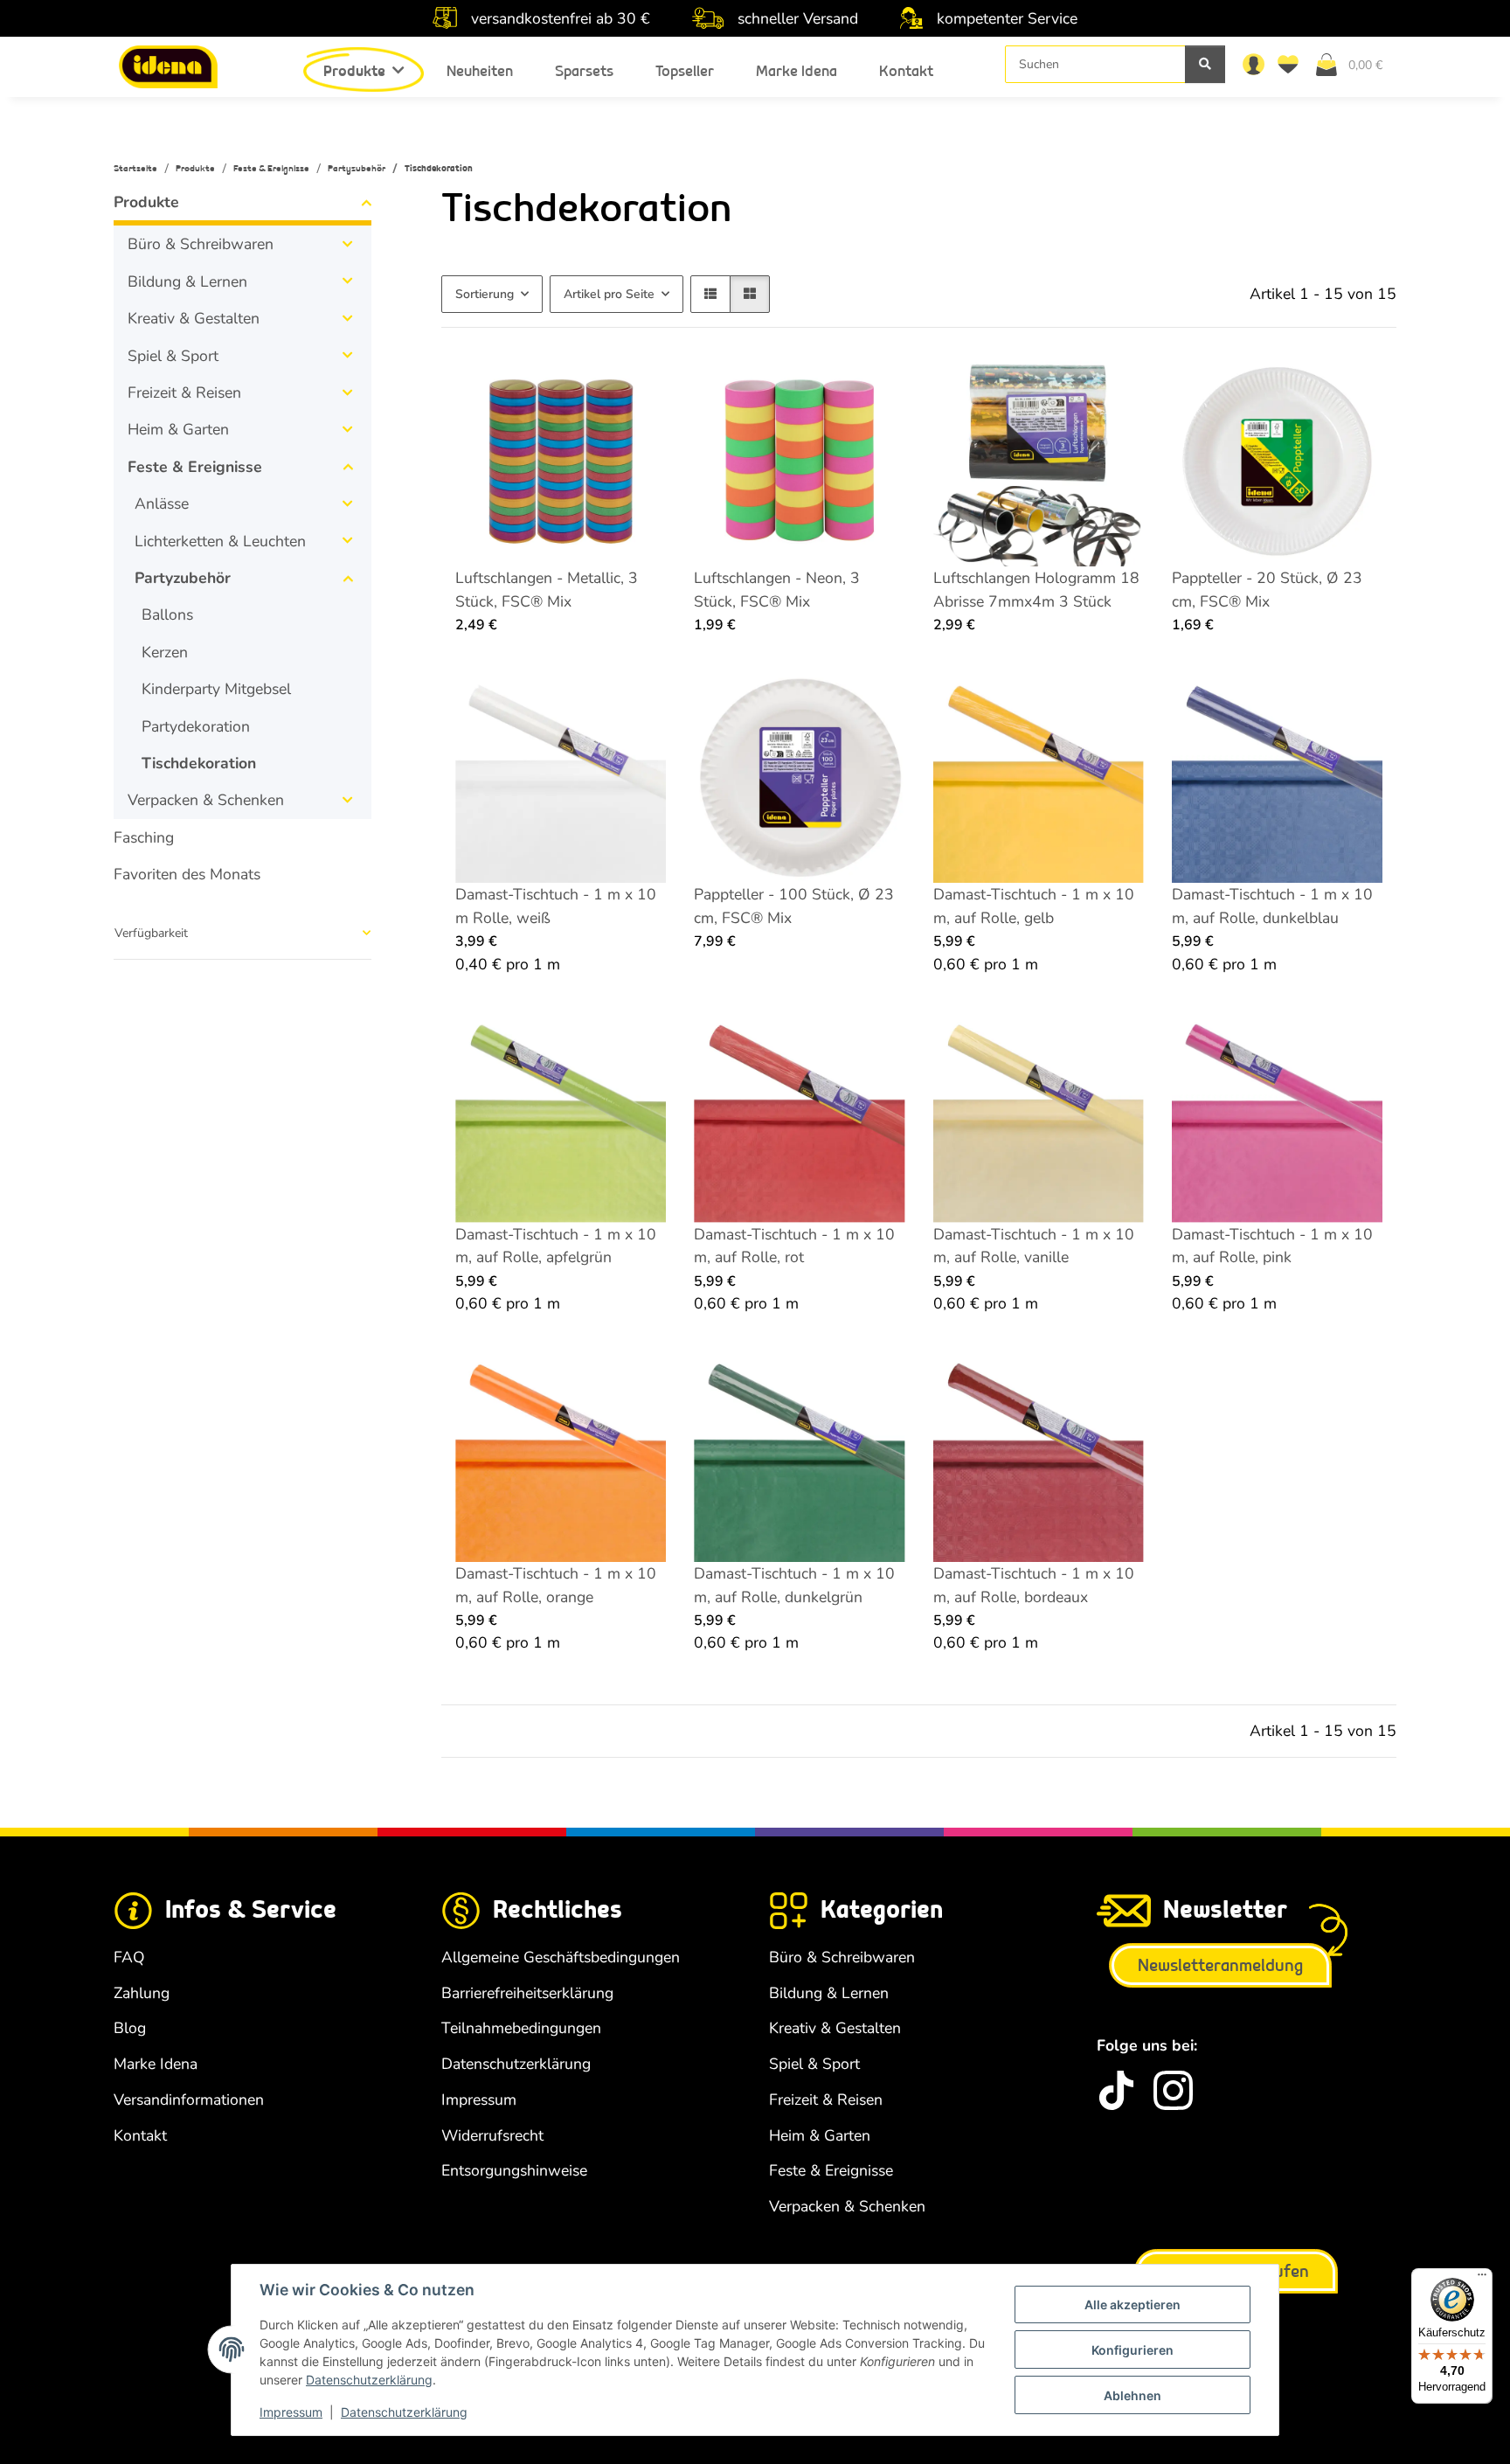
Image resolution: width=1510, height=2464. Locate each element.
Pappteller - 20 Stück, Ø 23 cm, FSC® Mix (1267, 589)
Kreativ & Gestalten (194, 318)
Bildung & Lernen (187, 281)
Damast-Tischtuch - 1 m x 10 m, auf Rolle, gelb (1034, 906)
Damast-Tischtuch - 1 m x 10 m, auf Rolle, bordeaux (1034, 1585)
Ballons (167, 614)
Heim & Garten (178, 429)
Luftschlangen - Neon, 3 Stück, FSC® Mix (777, 589)
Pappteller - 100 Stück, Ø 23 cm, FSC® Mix (794, 906)
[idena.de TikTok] (1116, 2090)
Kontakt (906, 71)
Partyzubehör (183, 578)
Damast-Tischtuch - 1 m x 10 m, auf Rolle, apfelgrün (556, 1246)
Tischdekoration (199, 763)
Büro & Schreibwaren (201, 244)
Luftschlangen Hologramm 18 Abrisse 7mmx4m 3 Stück (1036, 589)
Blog (130, 2028)
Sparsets (584, 71)
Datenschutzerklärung (369, 2380)
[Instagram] (1173, 2090)
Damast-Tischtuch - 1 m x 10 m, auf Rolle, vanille (1034, 1246)
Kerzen (165, 652)
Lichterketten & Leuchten (220, 541)
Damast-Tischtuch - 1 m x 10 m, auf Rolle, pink (1272, 1246)
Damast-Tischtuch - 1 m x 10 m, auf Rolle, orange (556, 1585)
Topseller (685, 71)
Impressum (291, 2412)
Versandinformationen (189, 2100)
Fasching (144, 837)
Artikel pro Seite (609, 294)
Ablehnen (1132, 2395)
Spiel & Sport (173, 356)
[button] (1253, 64)
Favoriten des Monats (187, 874)
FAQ (129, 1957)
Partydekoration (196, 726)
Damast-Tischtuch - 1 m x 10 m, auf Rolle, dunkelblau (1272, 906)
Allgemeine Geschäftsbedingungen (561, 1957)
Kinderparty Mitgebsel (216, 689)
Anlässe (162, 503)
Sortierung (485, 294)
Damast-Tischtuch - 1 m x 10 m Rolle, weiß (556, 906)
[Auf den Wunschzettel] (636, 385)
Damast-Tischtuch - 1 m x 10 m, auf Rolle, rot (794, 1246)
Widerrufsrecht (492, 2135)
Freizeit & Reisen (184, 392)
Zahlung (142, 1993)
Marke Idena (797, 71)
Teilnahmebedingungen (521, 2028)
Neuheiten (480, 71)
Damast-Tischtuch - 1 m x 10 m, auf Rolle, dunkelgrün (794, 1585)
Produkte (146, 202)
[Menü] (1482, 2279)
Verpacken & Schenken (206, 800)
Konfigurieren (1132, 2350)
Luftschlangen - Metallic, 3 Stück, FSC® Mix (547, 589)
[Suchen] (1205, 64)
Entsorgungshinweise (514, 2170)
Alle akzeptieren (1132, 2304)
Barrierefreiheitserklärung (527, 1993)
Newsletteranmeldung (1220, 1966)
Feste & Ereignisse (195, 467)
